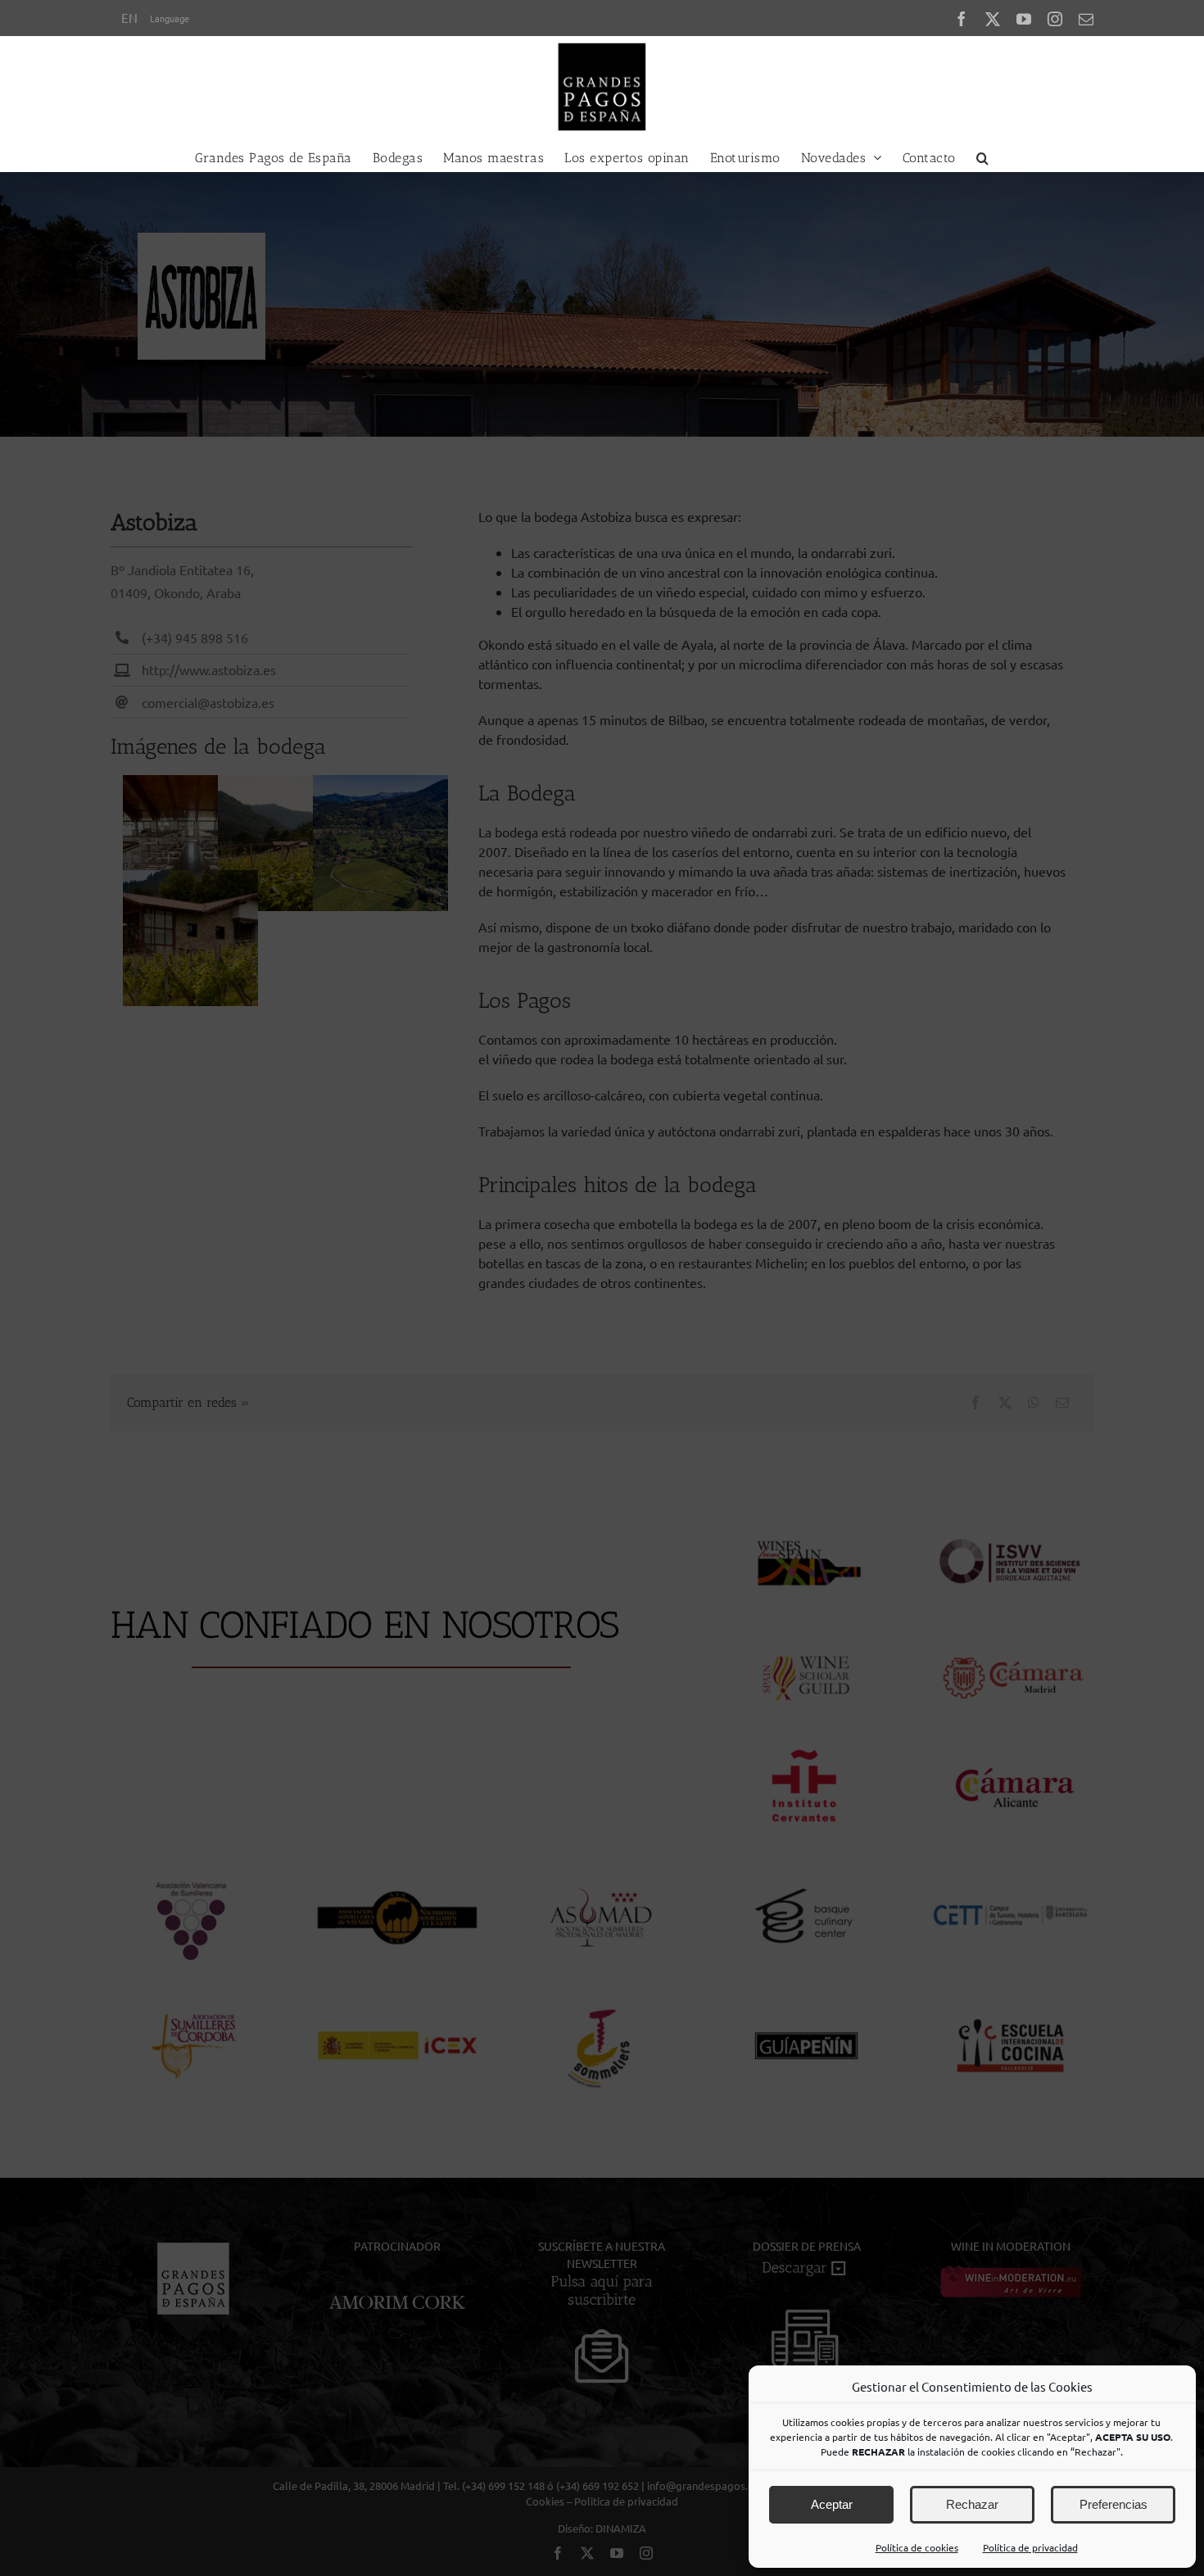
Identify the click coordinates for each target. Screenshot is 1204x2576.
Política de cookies (917, 2547)
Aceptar (832, 2504)
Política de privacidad (1030, 2547)
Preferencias (1113, 2504)
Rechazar (972, 2504)
